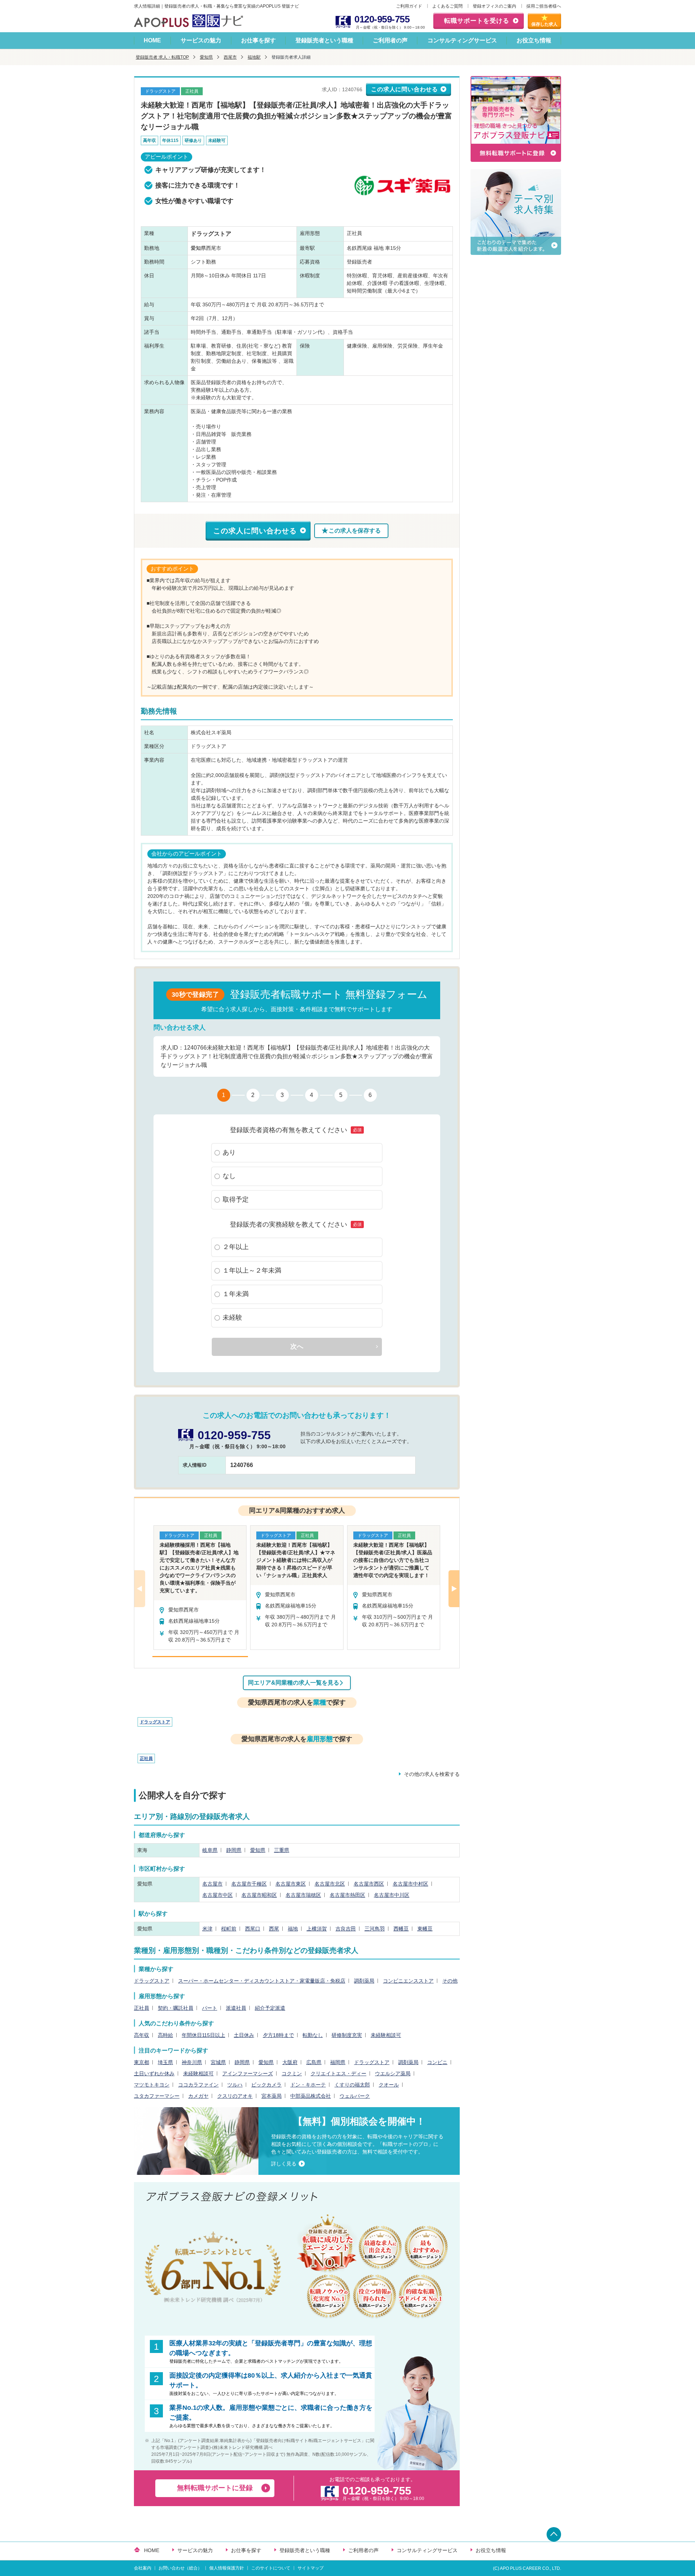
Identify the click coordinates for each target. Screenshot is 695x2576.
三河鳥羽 (375, 1929)
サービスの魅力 (201, 40)
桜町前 (229, 1929)
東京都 (142, 2062)
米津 (207, 1929)
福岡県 (338, 2062)
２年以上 (236, 1247)
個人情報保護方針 (227, 2568)
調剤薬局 (364, 1981)
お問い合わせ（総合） (180, 2568)
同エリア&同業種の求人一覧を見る (294, 1683)
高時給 (165, 2035)
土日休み (244, 2035)
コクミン (292, 2073)
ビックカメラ (266, 2085)
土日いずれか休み (154, 2073)
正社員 (146, 1758)
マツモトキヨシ (152, 2085)
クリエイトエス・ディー (338, 2073)
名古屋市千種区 (249, 1884)
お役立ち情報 (534, 40)
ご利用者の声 (390, 40)
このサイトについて (271, 2568)
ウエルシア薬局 (393, 2073)
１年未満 (236, 1294)
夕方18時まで (278, 2035)
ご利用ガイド (409, 6)
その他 (450, 1981)
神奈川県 (192, 2062)
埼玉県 (165, 2062)
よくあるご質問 (447, 6)
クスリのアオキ (235, 2096)
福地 (293, 1929)
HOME (152, 40)
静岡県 (234, 1850)
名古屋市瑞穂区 (303, 1895)
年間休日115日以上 (203, 2035)
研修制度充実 (347, 2035)
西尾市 (230, 57)
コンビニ (437, 2062)
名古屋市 (212, 1884)
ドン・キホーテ (308, 2085)
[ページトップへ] (554, 2534)
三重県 (282, 1850)
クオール (389, 2085)
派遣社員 (236, 2008)
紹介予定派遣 (270, 2008)
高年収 (142, 2035)
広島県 (314, 2062)
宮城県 (218, 2062)
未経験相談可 (386, 2035)
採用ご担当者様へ (544, 6)
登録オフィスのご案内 (494, 6)
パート (210, 2008)
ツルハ (235, 2085)
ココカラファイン (198, 2085)
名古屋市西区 (369, 1884)
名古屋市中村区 (410, 1884)
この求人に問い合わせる (405, 89)
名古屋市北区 (330, 1884)
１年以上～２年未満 (252, 1270)
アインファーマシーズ (248, 2073)
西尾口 (253, 1929)
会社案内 (143, 2568)
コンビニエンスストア (408, 1981)
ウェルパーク (355, 2096)
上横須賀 (317, 1929)
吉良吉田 (346, 1929)
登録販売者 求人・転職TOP (162, 57)
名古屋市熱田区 (347, 1895)
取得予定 (236, 1199)
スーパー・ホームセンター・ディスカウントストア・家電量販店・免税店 (262, 1981)
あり (229, 1152)
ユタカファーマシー (157, 2096)
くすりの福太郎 (352, 2085)
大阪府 (290, 2062)
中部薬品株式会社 (311, 2096)
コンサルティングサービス (462, 40)
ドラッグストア (155, 1722)
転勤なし (313, 2035)
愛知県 (206, 57)
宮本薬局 (271, 2096)
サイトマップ (311, 2568)
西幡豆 (401, 1929)
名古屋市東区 (291, 1884)
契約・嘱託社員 (176, 2008)
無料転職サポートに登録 (215, 2488)
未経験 (232, 1318)
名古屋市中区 (218, 1895)
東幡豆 (425, 1929)
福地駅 (254, 57)
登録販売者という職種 (324, 40)
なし (229, 1176)
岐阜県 (210, 1850)
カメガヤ (198, 2096)
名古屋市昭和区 (259, 1895)
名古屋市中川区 (392, 1895)
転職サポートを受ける (477, 21)
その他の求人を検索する (432, 1774)
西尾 (274, 1929)
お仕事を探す (258, 40)
